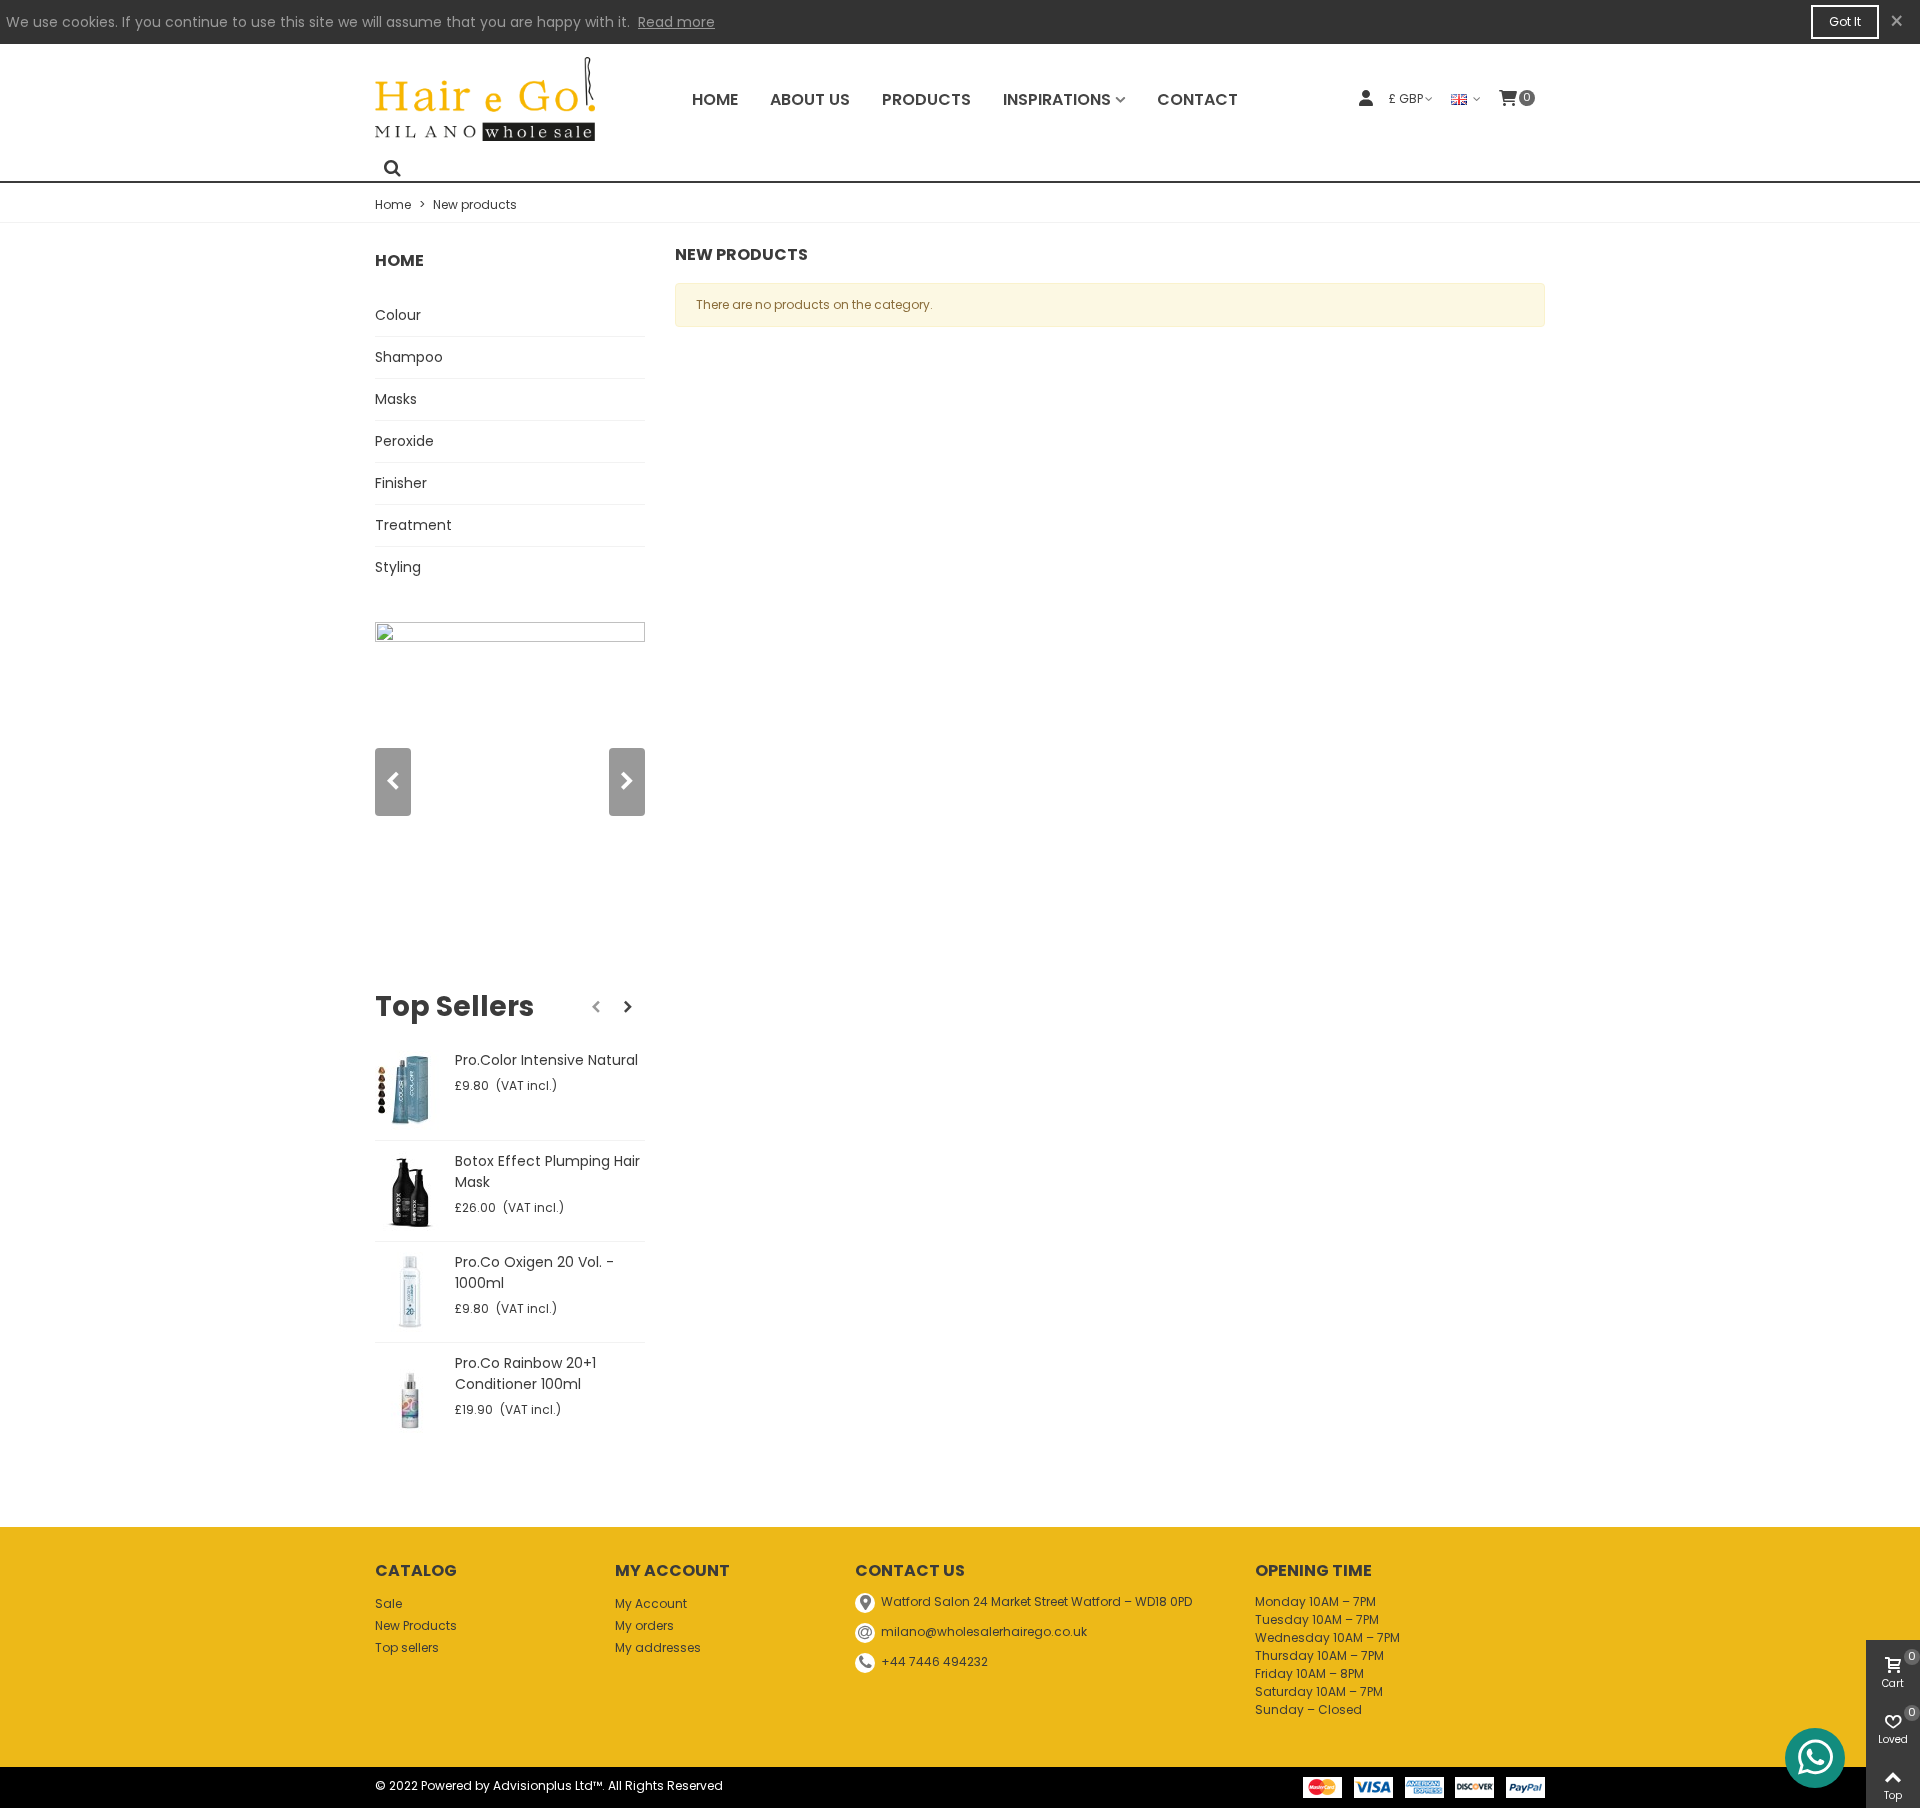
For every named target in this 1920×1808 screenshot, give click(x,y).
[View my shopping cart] (1508, 99)
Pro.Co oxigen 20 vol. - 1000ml (534, 1272)
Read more (676, 22)
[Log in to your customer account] (1366, 98)
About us (810, 99)
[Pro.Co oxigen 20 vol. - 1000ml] (410, 1292)
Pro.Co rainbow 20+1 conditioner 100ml (525, 1373)
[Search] (392, 169)
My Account (651, 1603)
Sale (388, 1603)
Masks (396, 399)
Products (926, 99)
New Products (416, 1625)
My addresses (658, 1647)
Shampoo (409, 357)
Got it (1845, 21)
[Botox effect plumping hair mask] (410, 1191)
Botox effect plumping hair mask (547, 1171)
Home (715, 99)
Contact (1197, 99)
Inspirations (1057, 99)
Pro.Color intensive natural (546, 1060)
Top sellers (454, 1006)
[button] (627, 782)
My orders (644, 1625)
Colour (398, 315)
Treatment (413, 525)
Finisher (401, 483)
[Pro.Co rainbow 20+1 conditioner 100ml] (410, 1393)
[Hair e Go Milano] (485, 98)
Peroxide (404, 441)
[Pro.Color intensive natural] (410, 1090)
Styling (398, 567)
